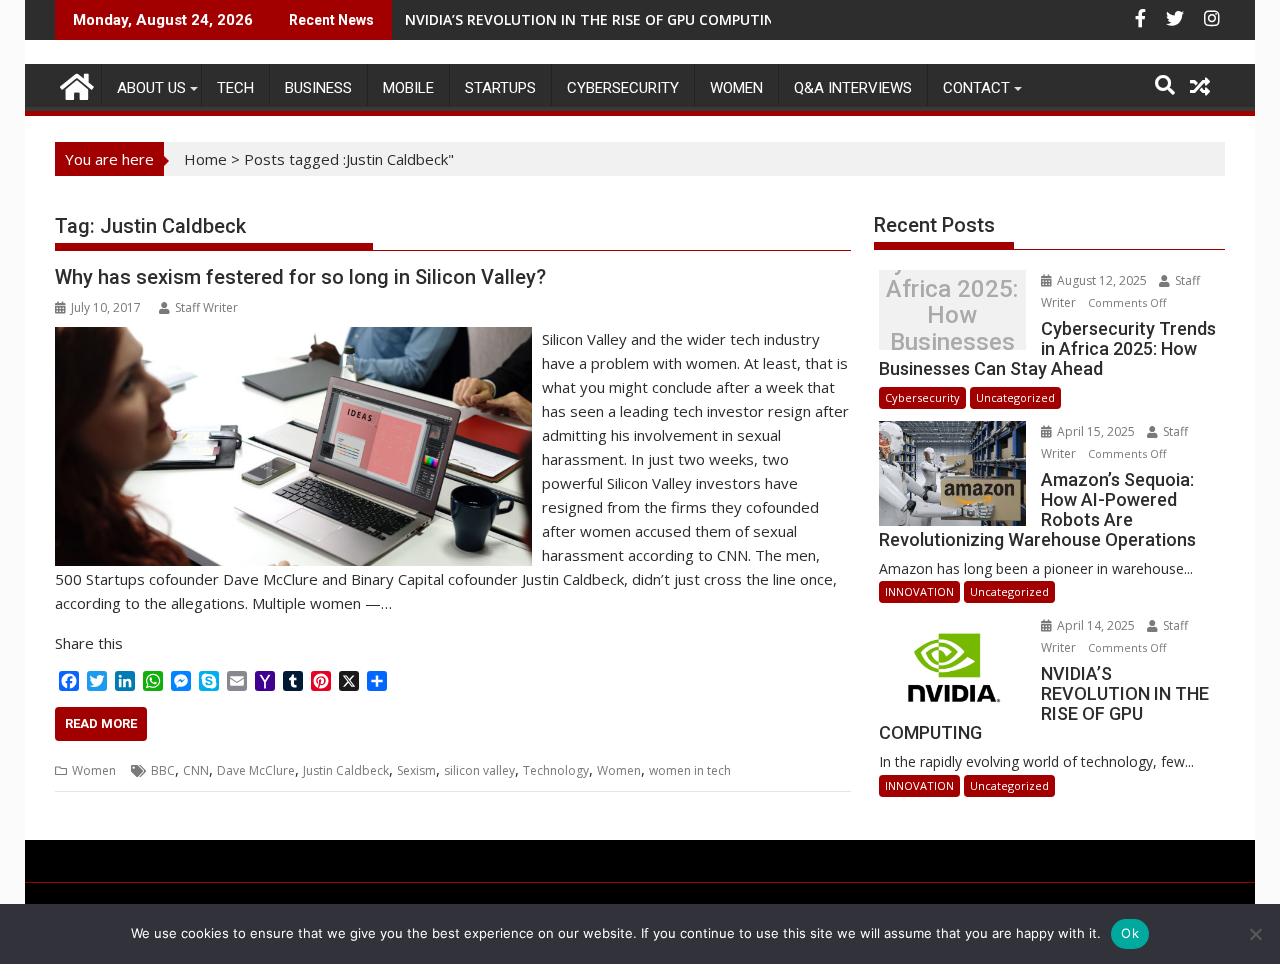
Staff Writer (206, 307)
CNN (196, 770)
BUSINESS (318, 88)
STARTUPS (500, 88)
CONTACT (976, 88)
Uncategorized (1015, 397)
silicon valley (479, 770)
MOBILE (408, 88)
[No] (1255, 934)
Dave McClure (256, 770)
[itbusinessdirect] (74, 83)
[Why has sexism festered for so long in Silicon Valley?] (293, 339)
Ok (1130, 933)
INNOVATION (919, 591)
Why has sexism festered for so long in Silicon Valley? (300, 277)
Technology (556, 770)
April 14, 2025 (1096, 625)
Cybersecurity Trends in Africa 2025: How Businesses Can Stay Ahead (952, 315)
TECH (235, 88)
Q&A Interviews (853, 88)
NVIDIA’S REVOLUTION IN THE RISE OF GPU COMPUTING (595, 19)
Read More (101, 723)
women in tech (690, 770)
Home (205, 159)
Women (736, 88)
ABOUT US (151, 88)
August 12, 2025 (1102, 280)
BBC (163, 770)
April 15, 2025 (1096, 431)
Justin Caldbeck (346, 770)
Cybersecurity (623, 88)
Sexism (416, 770)
